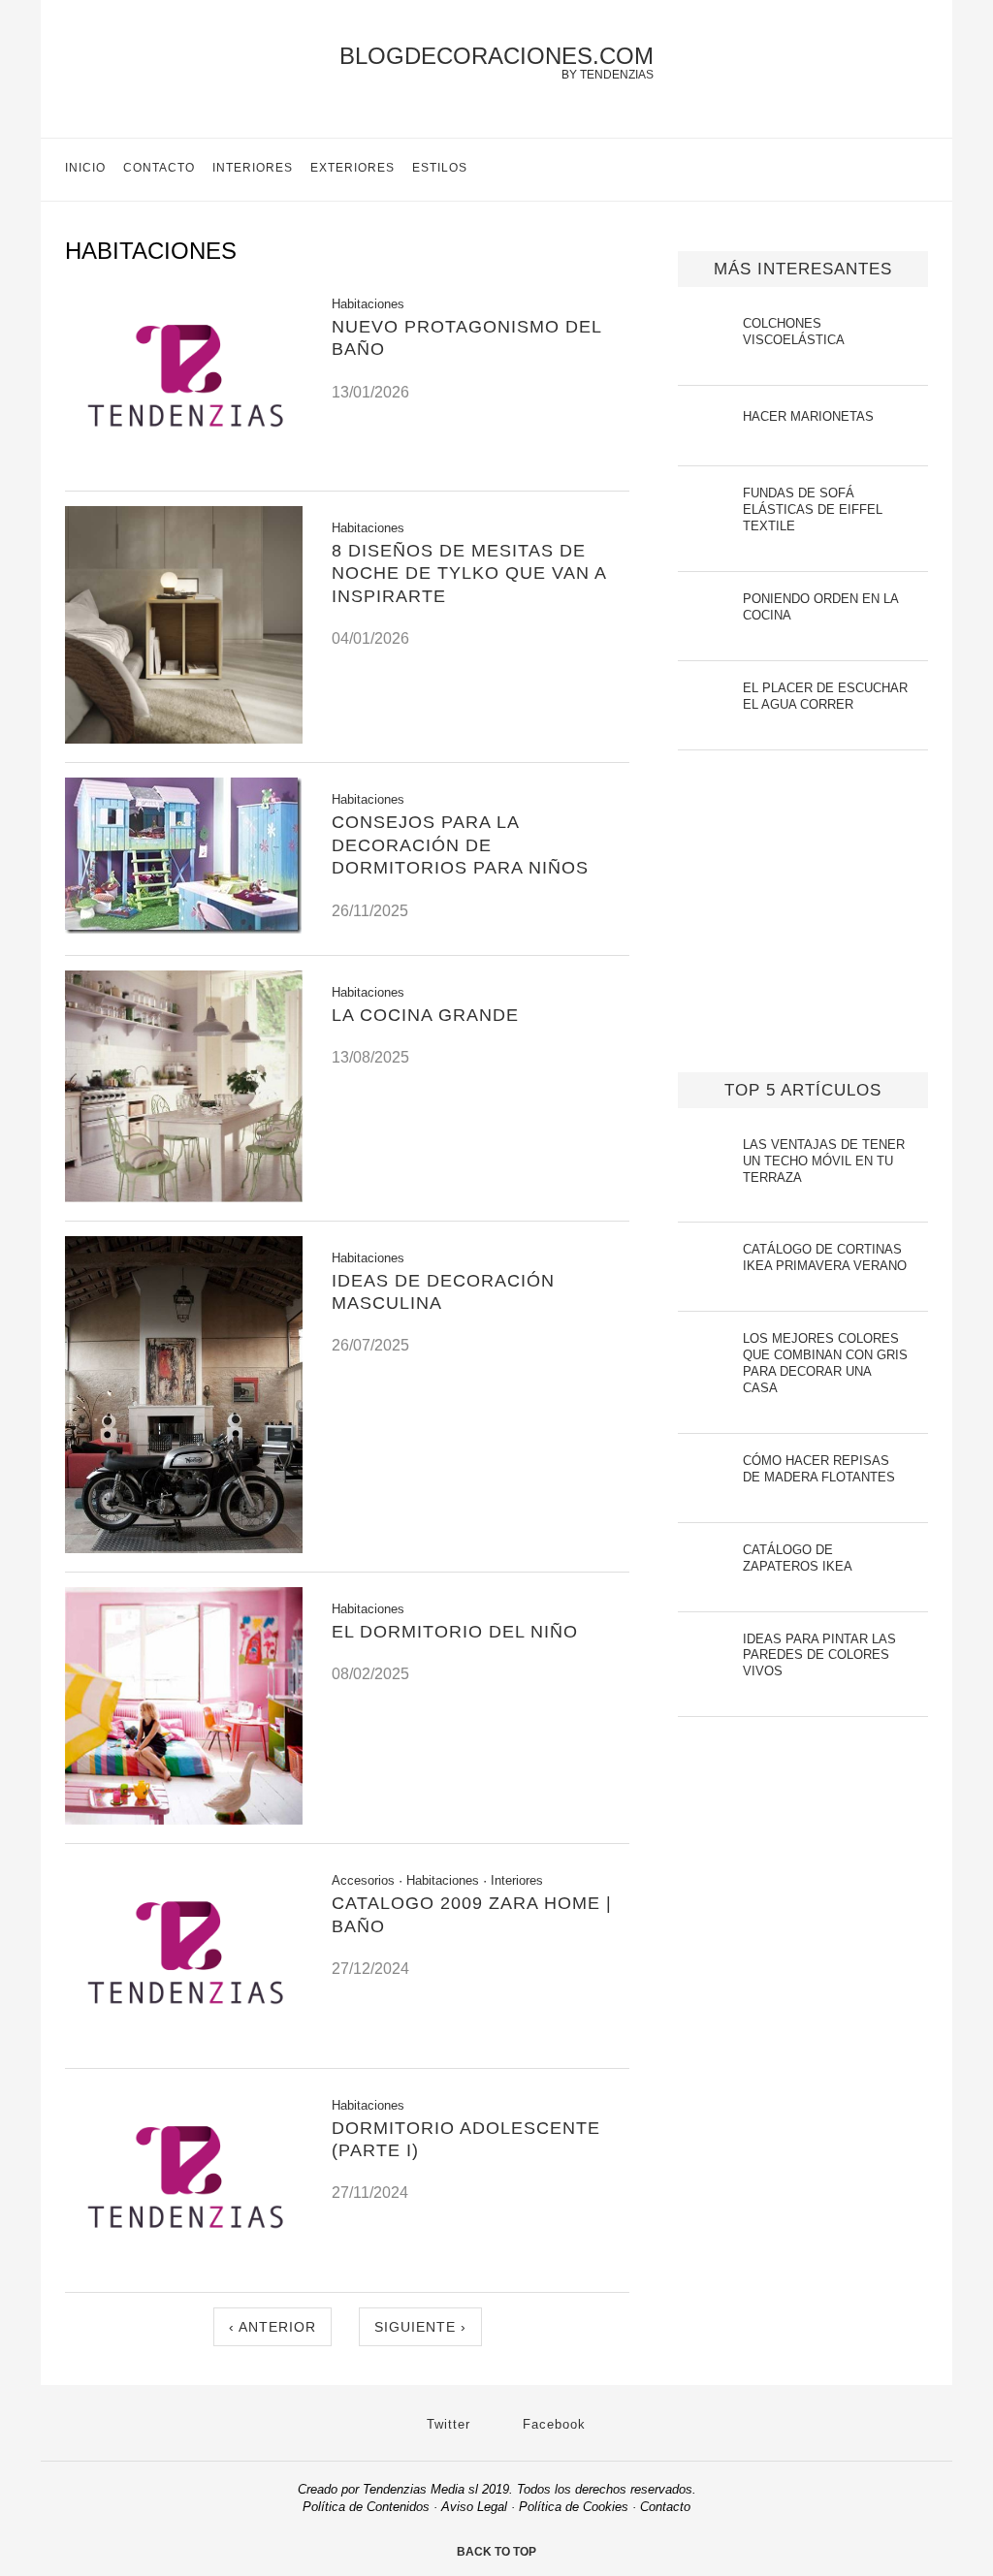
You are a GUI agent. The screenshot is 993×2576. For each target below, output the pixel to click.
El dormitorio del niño (455, 1632)
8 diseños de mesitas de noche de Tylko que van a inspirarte (469, 573)
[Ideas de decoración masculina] (184, 1548)
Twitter (446, 2424)
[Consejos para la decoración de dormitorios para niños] (183, 928)
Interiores (253, 168)
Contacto (159, 168)
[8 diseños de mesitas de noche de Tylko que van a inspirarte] (184, 738)
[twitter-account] (896, 170)
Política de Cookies (574, 2507)
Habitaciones (368, 304)
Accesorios (363, 1880)
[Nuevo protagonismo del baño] (184, 467)
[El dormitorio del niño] (184, 1819)
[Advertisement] (803, 936)
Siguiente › (420, 2327)
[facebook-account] (928, 170)
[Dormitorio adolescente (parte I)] (184, 2268)
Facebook (552, 2424)
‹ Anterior (272, 2327)
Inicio (85, 168)
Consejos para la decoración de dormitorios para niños (460, 845)
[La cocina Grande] (184, 1197)
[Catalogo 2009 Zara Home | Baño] (184, 2044)
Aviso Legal (474, 2507)
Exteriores (352, 168)
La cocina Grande (425, 1015)
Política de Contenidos (366, 2507)
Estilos (440, 168)
